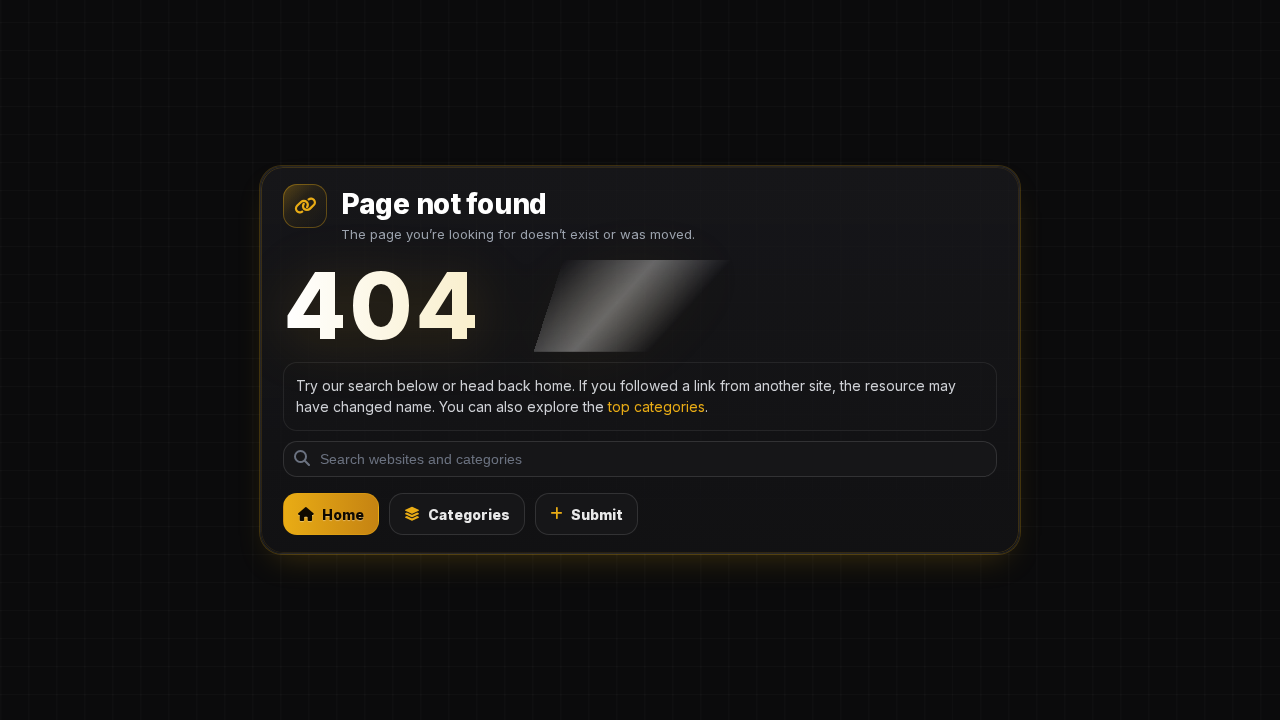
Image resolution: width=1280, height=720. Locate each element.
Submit (597, 514)
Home (343, 514)
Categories (469, 514)
